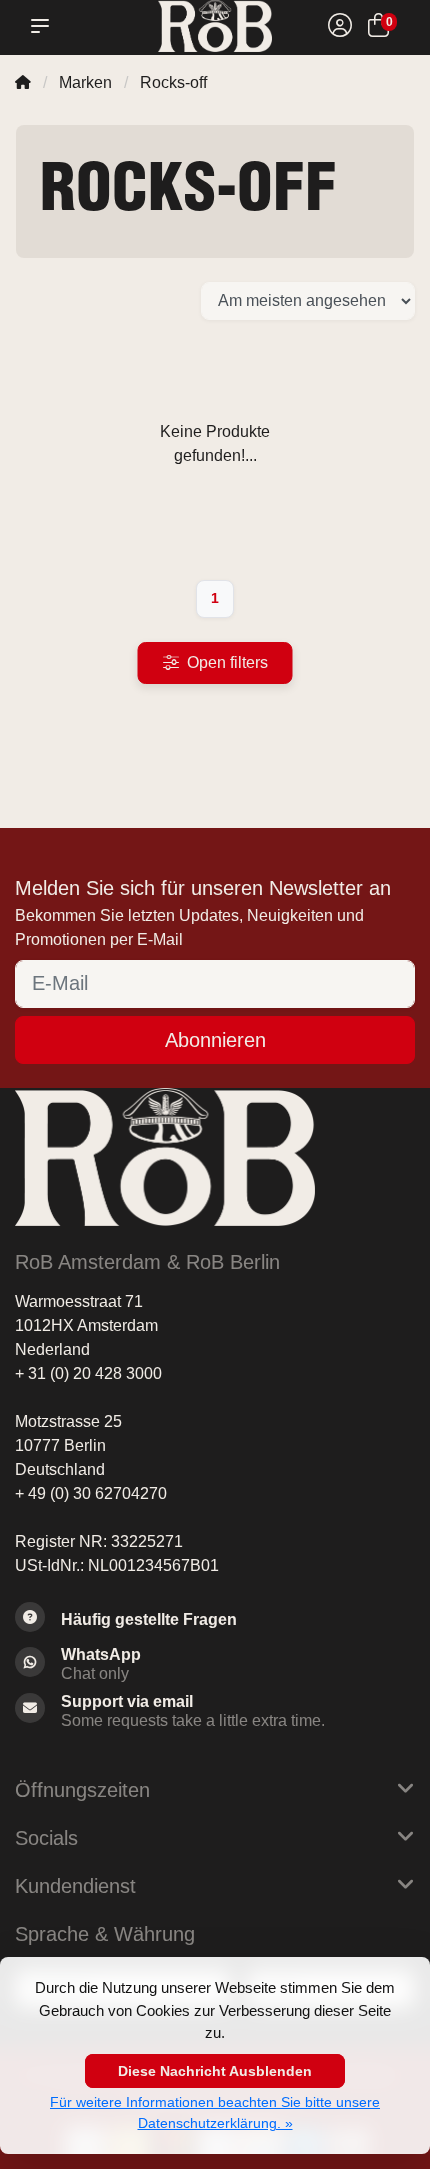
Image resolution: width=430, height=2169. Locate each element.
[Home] (23, 82)
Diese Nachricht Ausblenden (215, 2071)
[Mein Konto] (340, 28)
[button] (44, 26)
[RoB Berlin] (214, 26)
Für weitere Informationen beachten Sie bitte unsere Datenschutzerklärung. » (215, 2112)
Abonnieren (215, 1040)
